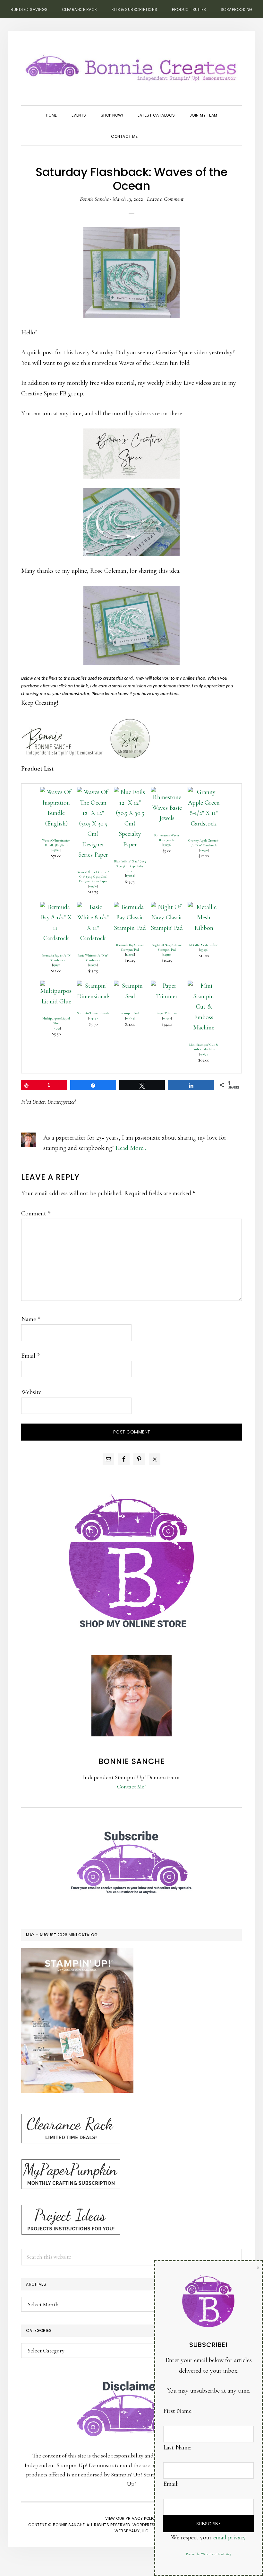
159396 (167, 845)
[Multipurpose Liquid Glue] (56, 986)
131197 (56, 965)
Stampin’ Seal (130, 1013)
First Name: (178, 2411)
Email (30, 1356)
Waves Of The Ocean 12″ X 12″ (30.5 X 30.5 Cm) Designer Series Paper (93, 877)
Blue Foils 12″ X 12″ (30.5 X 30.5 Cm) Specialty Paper (130, 866)
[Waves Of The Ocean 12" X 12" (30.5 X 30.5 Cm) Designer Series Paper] (93, 792)
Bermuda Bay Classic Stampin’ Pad (130, 947)
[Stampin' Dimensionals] (93, 986)
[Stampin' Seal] (130, 986)
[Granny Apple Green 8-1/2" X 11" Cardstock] (204, 792)
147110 (167, 954)
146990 (204, 850)
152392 (167, 1018)
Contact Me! (131, 1786)
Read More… (131, 1148)
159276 (93, 965)
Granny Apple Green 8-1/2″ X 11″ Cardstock (204, 843)
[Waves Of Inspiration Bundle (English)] (56, 792)
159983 (130, 875)
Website (31, 1392)
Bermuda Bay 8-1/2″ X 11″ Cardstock (56, 958)
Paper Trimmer (167, 1013)
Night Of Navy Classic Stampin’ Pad (167, 947)
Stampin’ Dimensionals (93, 1013)
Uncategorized (62, 1102)
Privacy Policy (142, 2518)
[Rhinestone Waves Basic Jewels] (167, 792)
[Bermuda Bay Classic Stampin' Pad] (130, 907)
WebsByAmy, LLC (131, 2531)
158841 (56, 850)
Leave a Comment (165, 199)
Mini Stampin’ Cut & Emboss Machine (204, 1047)
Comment (36, 1213)
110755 (56, 1028)
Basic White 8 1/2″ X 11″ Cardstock (93, 958)
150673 (204, 1054)
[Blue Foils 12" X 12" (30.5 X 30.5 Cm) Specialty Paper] (130, 792)
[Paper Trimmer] (167, 986)
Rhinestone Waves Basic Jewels (167, 838)
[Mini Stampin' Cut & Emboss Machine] (204, 986)
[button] (152, 131)
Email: (171, 2484)
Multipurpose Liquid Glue (56, 1021)
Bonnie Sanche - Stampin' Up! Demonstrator (131, 66)
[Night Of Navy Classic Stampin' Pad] (167, 907)
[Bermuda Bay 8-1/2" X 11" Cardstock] (56, 907)
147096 (130, 954)
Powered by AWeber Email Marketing (208, 2554)
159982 (93, 886)
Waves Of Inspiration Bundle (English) (56, 843)
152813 (130, 1018)
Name (31, 1319)
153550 (204, 950)
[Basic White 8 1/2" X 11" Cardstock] (93, 907)
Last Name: (177, 2448)
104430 (93, 1018)
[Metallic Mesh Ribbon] (204, 907)
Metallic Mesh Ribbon (204, 945)
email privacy (230, 2537)
